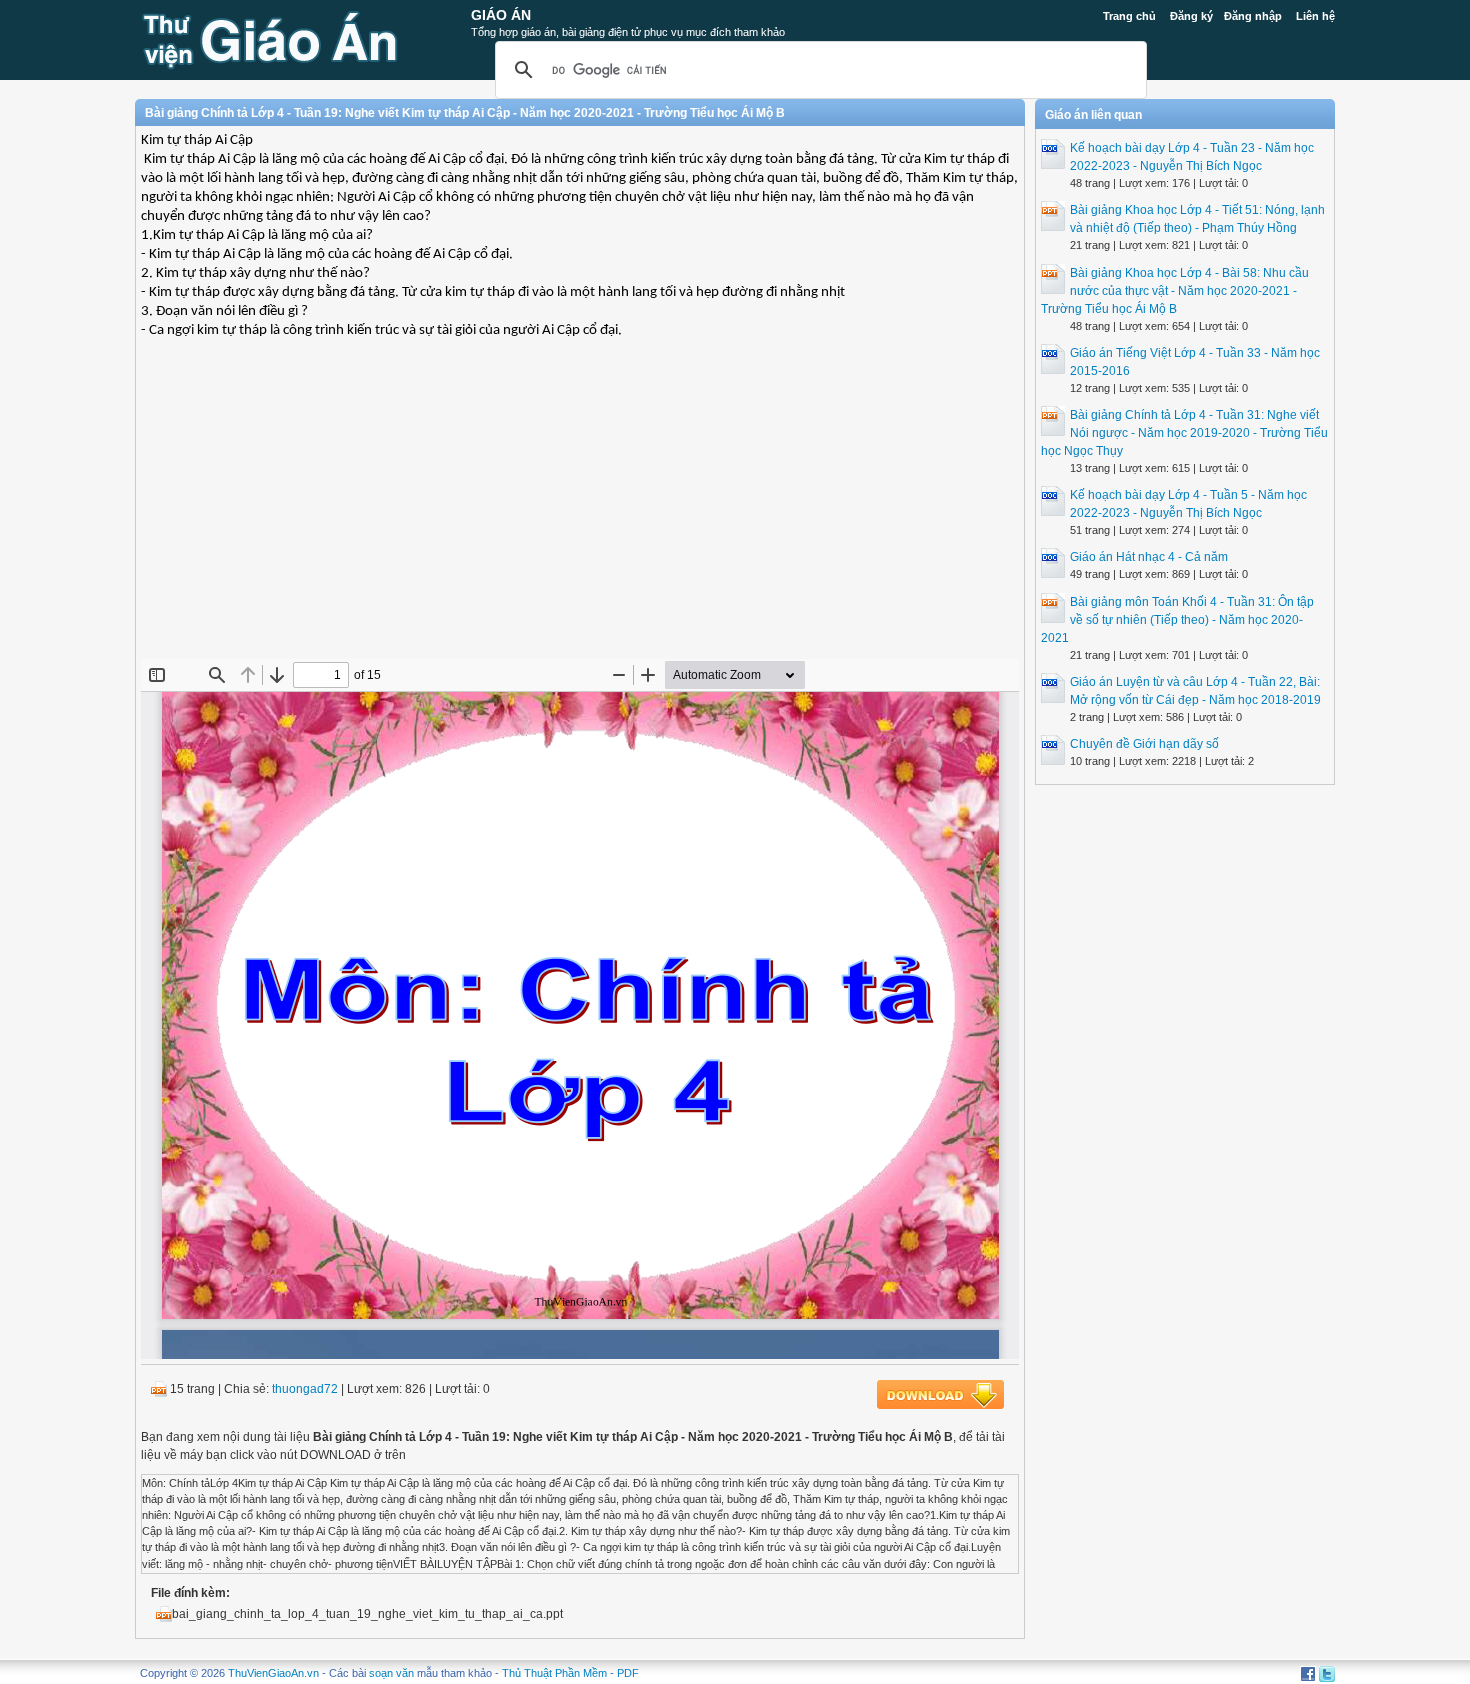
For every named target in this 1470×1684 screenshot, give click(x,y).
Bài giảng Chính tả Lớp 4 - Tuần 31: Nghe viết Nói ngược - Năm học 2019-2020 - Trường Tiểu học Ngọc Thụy (1184, 433)
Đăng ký (1191, 16)
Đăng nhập (1253, 16)
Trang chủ (1129, 16)
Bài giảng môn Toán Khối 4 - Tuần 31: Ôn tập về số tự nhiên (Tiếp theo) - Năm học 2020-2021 (1177, 620)
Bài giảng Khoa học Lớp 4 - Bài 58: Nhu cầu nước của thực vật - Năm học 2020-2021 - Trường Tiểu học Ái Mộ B (1175, 291)
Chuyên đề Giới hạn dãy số (1144, 744)
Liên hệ (1315, 16)
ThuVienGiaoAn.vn (273, 1673)
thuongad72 (305, 1389)
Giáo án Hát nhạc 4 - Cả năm (1149, 557)
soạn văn (391, 1673)
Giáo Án (501, 15)
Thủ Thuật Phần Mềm (554, 1673)
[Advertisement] (580, 514)
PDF (628, 1673)
